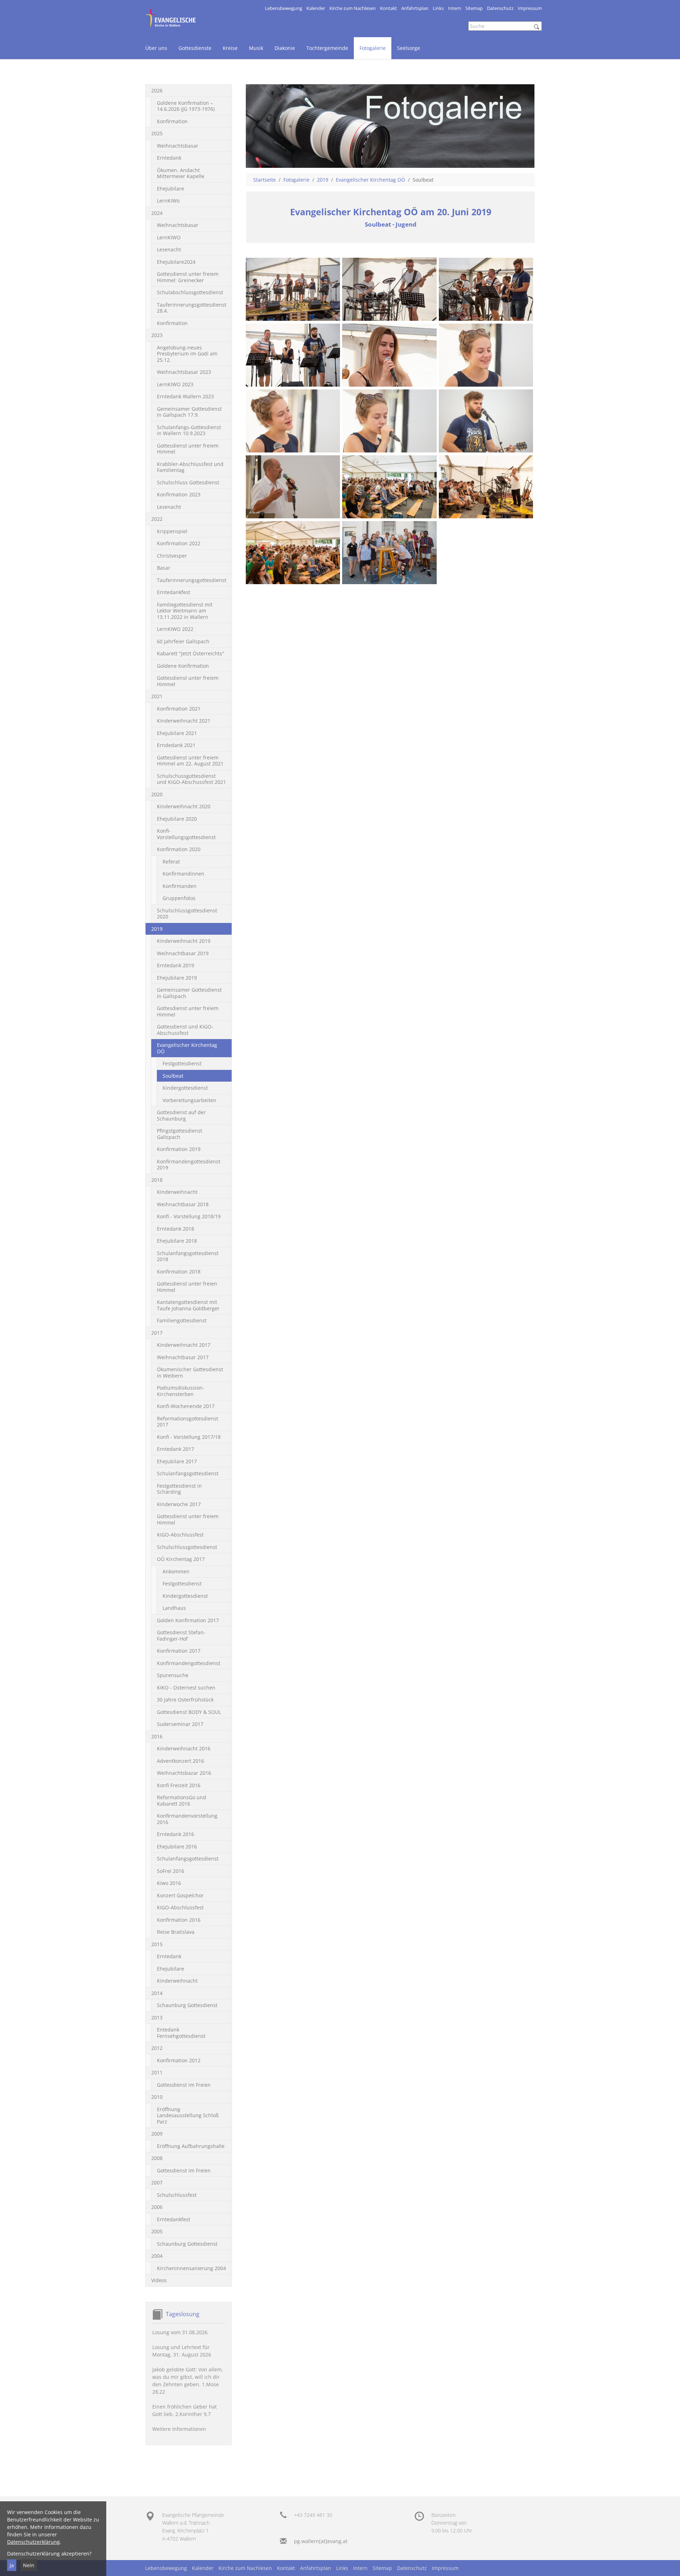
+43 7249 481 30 (313, 2515)
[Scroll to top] (665, 2561)
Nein (29, 2565)
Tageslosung (183, 2314)
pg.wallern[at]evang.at (321, 2541)
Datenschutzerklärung (33, 2542)
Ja (12, 2565)
